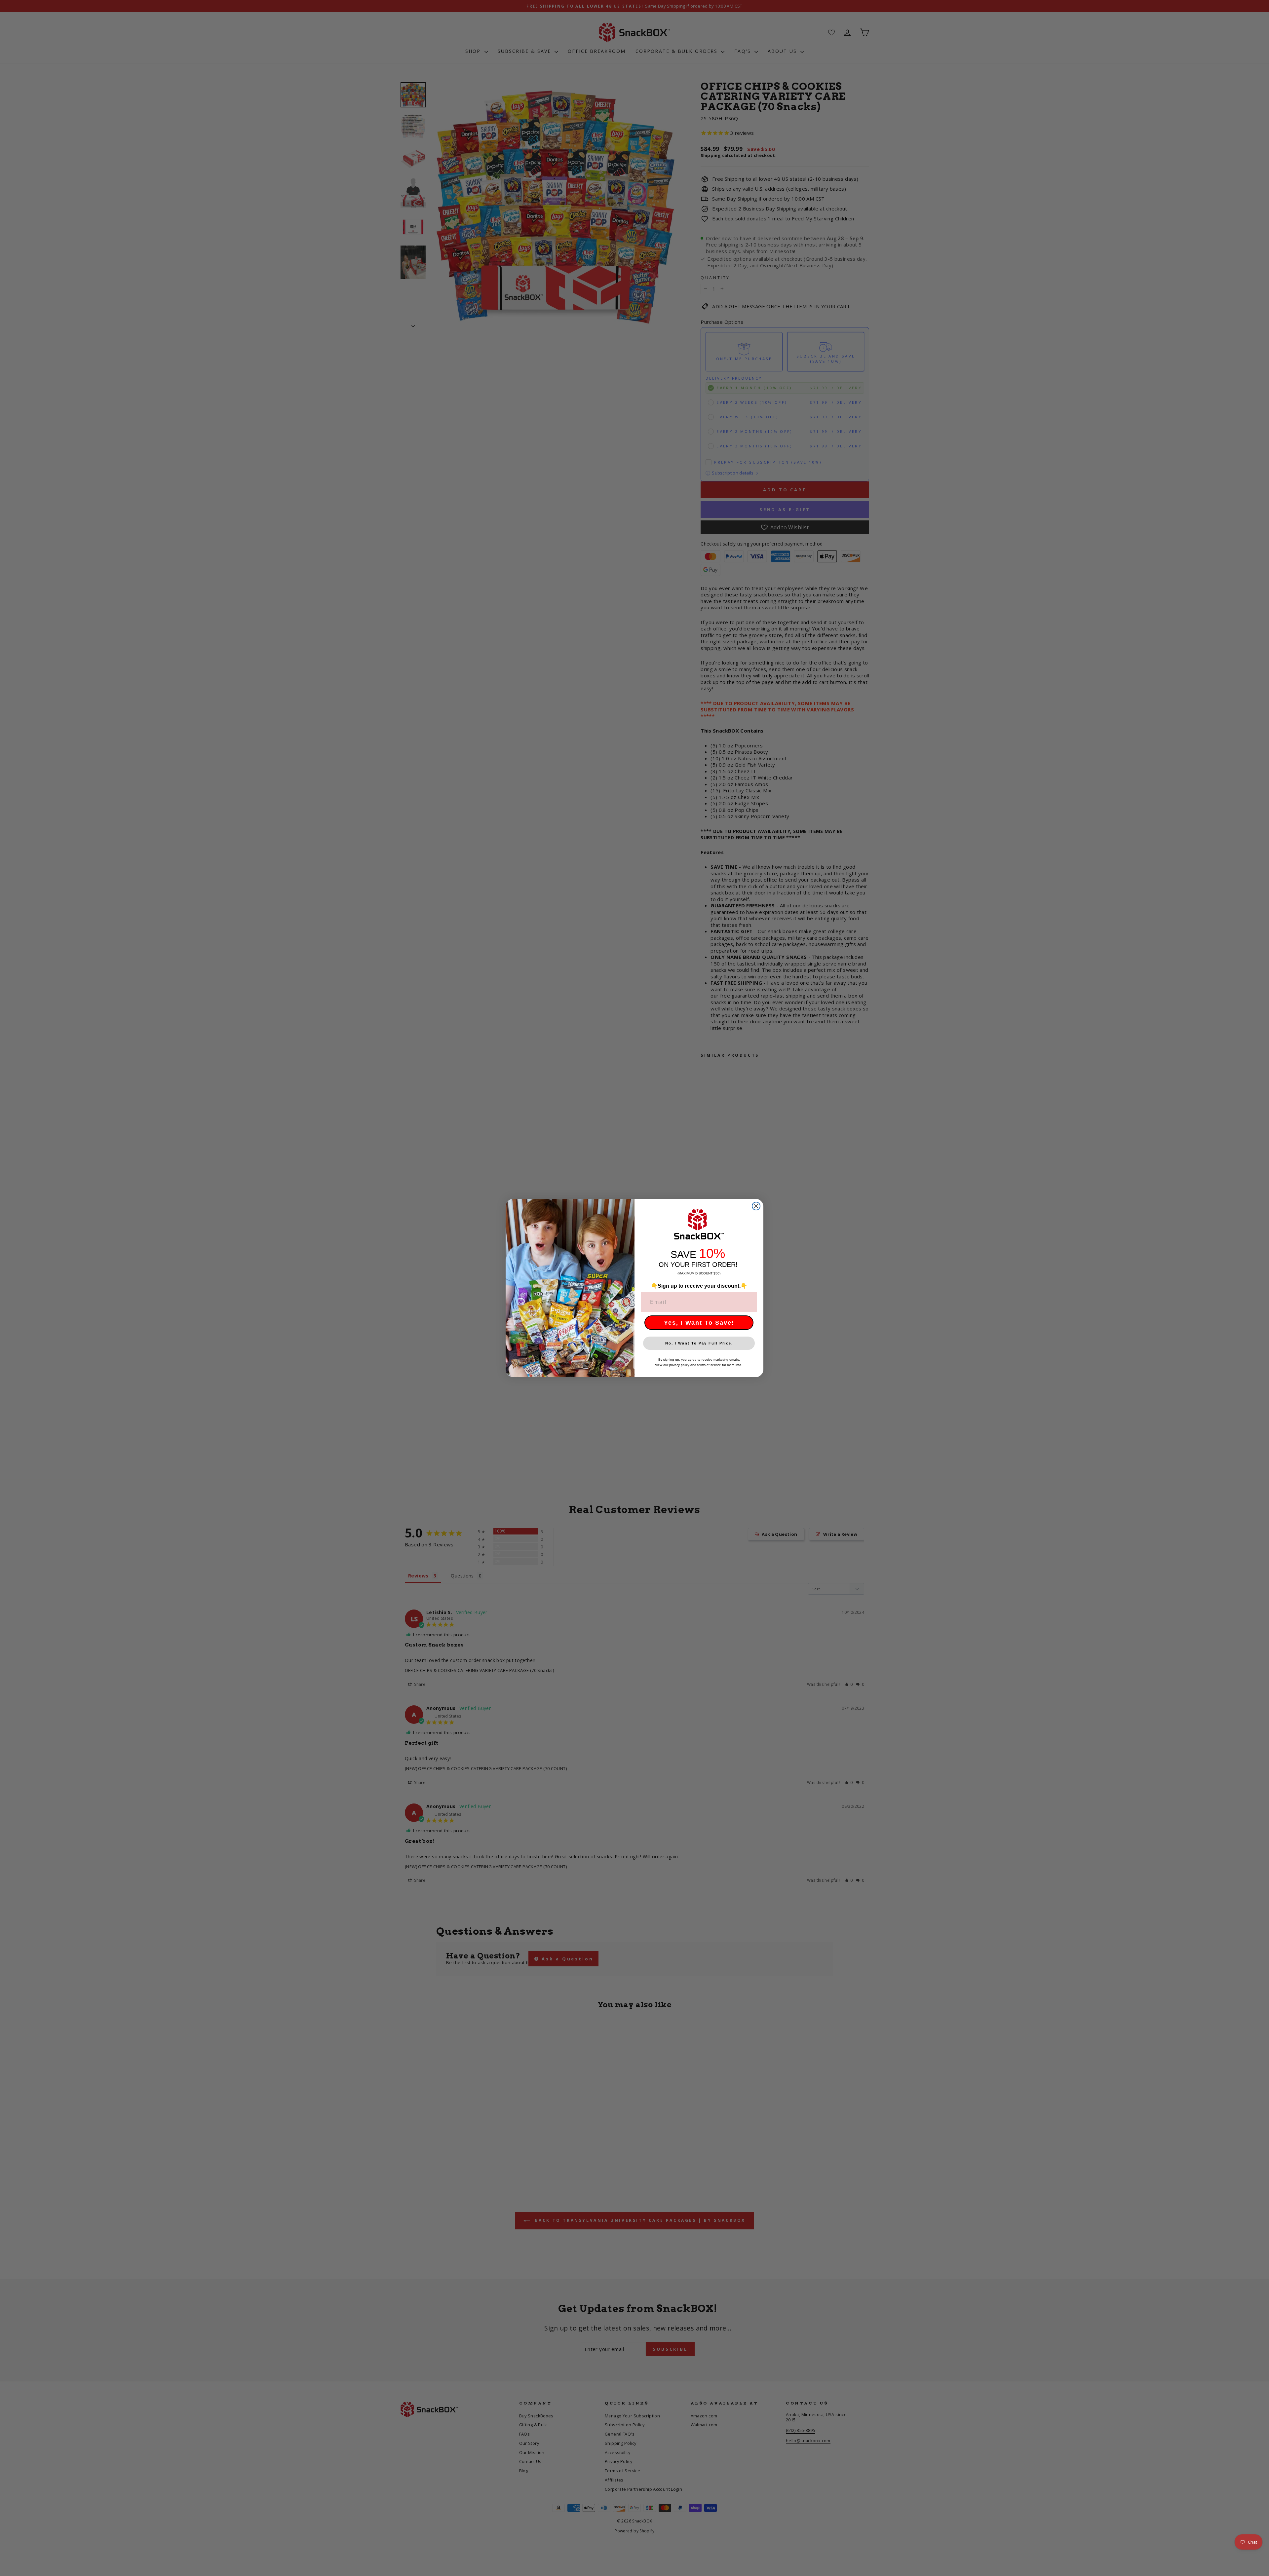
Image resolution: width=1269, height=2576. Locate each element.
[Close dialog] (756, 1206)
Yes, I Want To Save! (699, 1323)
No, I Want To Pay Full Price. (699, 1343)
